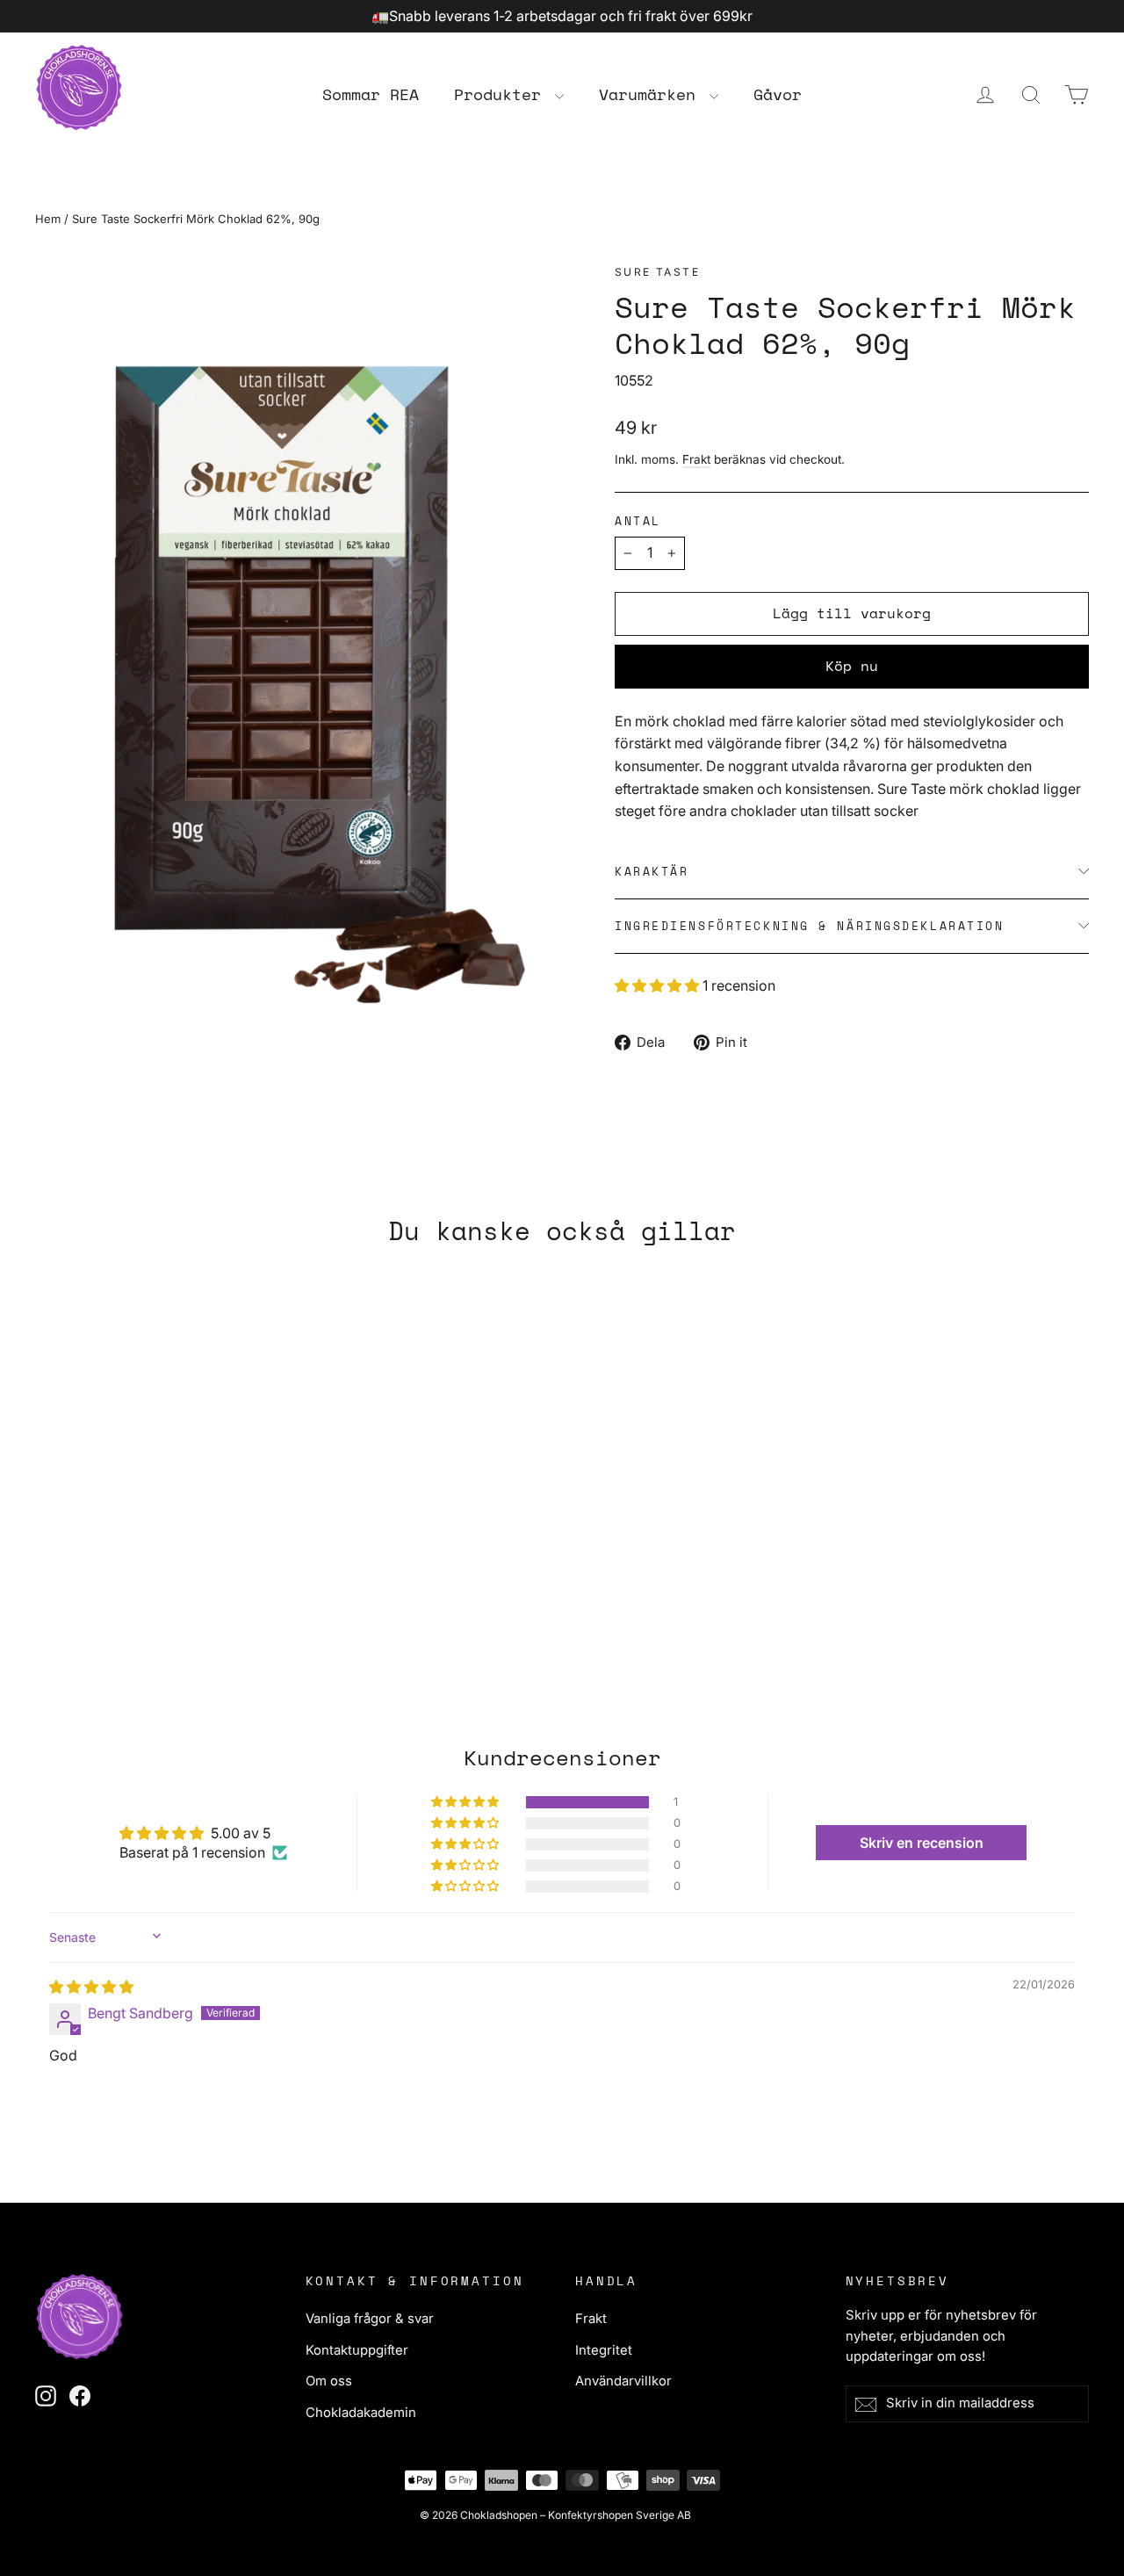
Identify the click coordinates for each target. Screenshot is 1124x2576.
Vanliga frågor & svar (370, 2319)
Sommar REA (371, 94)
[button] (659, 985)
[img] (91, 1987)
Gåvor (778, 94)
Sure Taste (657, 272)
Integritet (604, 2350)
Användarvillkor (623, 2381)
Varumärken (652, 94)
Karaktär (652, 872)
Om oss (329, 2381)
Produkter (502, 94)
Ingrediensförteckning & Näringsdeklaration (810, 926)
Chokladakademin (361, 2413)
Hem (48, 219)
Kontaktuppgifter (357, 2350)
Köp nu (852, 666)
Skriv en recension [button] (922, 1843)
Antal (638, 521)
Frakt (696, 459)
